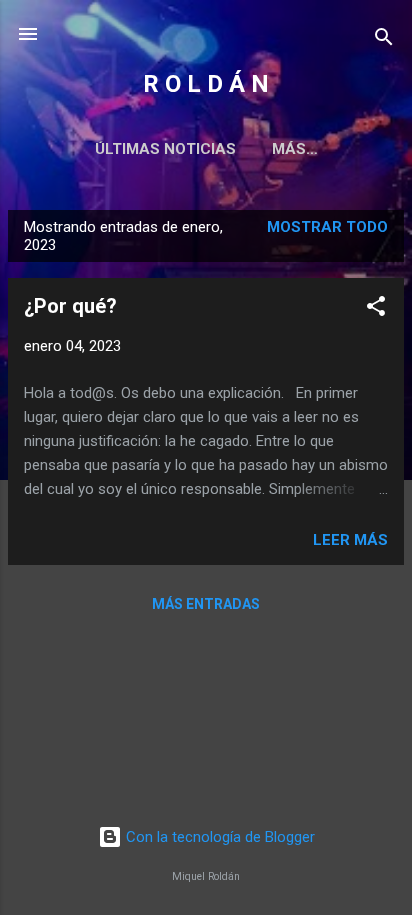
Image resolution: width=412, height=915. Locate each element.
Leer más (350, 540)
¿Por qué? (70, 306)
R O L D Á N (206, 84)
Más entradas (206, 604)
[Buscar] (384, 40)
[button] (376, 309)
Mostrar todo (327, 227)
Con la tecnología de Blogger (218, 837)
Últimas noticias (165, 149)
